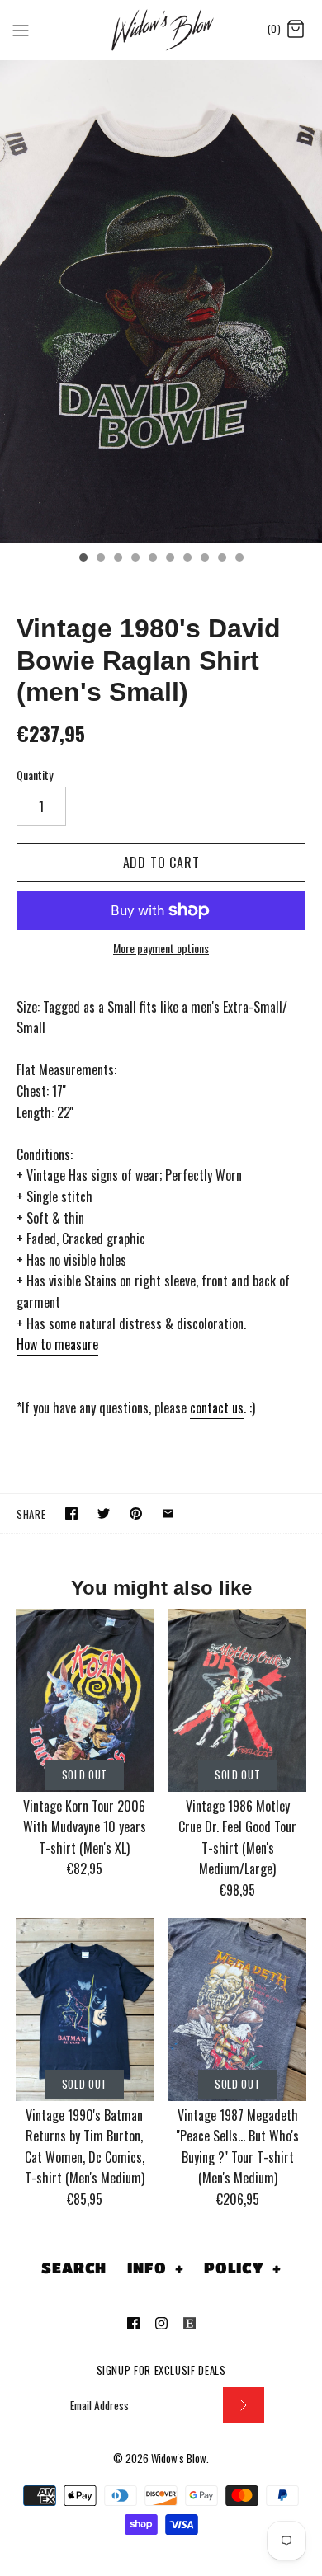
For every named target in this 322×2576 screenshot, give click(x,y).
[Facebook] (133, 2323)
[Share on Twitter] (104, 1514)
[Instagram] (161, 2323)
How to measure (57, 1344)
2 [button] (100, 559)
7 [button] (187, 559)
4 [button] (135, 559)
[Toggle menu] (21, 29)
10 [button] (239, 559)
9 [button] (221, 559)
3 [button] (117, 559)
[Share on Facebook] (71, 1514)
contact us (217, 1408)
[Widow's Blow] (161, 30)
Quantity (35, 775)
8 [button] (204, 559)
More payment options (161, 949)
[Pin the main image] (136, 1514)
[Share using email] (168, 1514)
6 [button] (169, 559)
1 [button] (83, 559)
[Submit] (244, 2405)
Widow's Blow (179, 2458)
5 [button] (152, 559)
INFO (155, 2268)
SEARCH (74, 2268)
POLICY (243, 2268)
